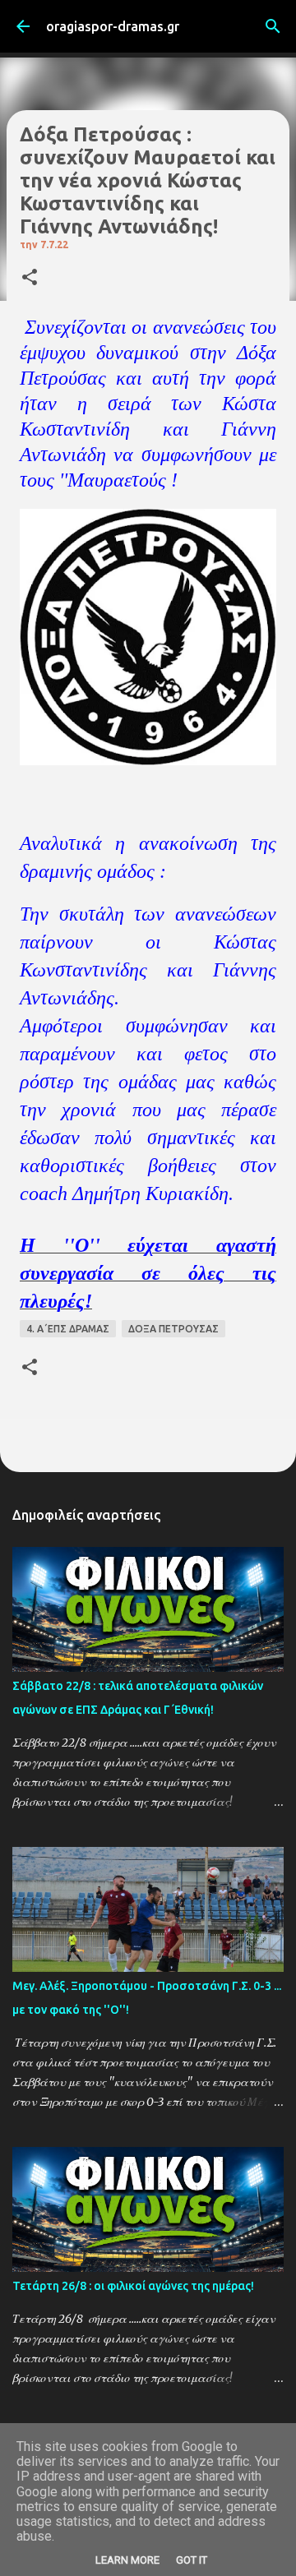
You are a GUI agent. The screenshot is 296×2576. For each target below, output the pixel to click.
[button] (30, 278)
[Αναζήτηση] (273, 26)
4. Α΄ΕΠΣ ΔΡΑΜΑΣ (68, 1329)
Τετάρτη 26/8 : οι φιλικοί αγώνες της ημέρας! (133, 2286)
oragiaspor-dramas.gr (113, 26)
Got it (192, 2560)
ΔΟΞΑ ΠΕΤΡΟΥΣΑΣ (173, 1329)
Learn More (127, 2560)
